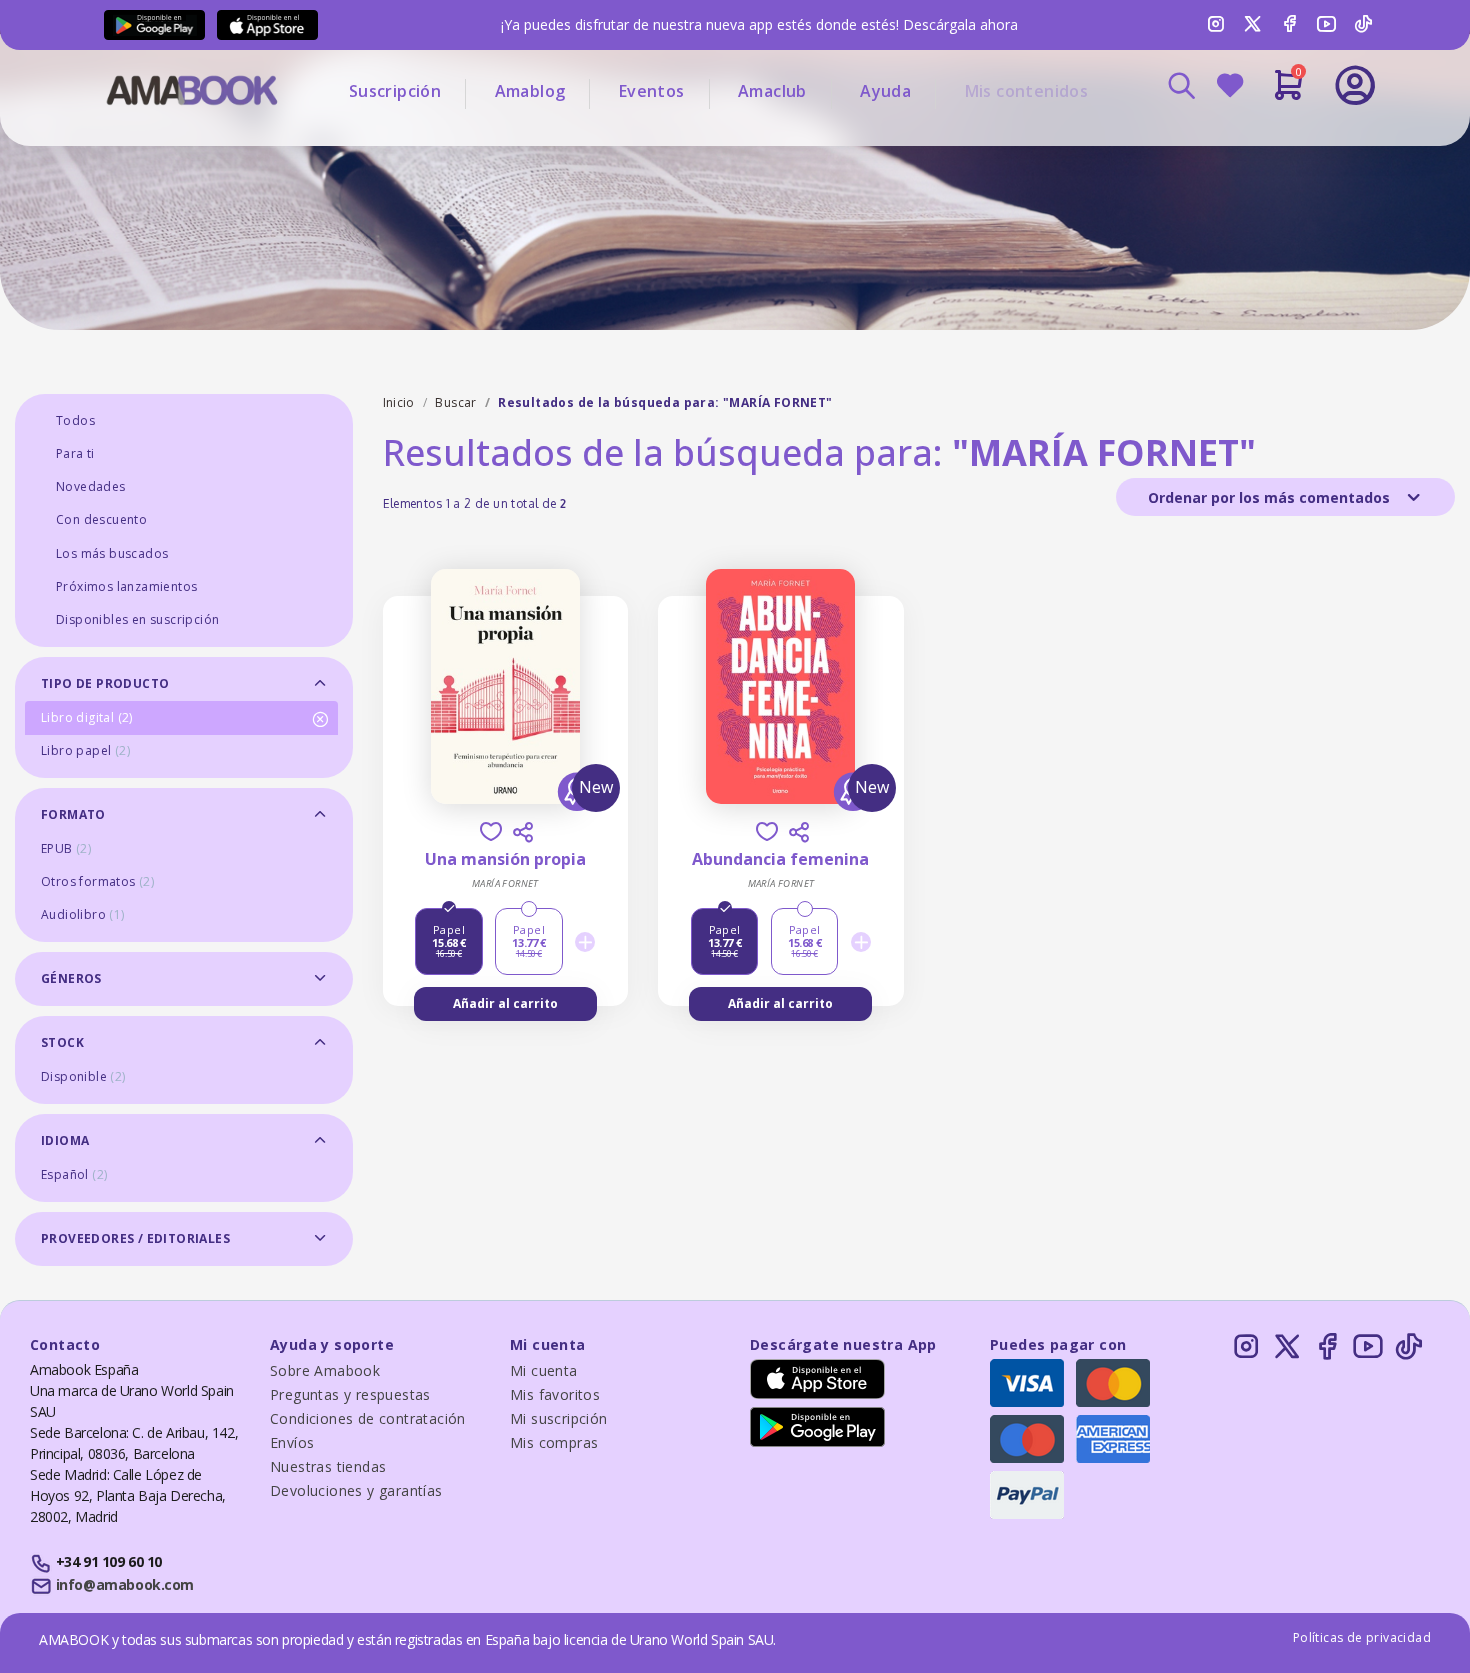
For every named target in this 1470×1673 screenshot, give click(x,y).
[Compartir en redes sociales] (523, 832)
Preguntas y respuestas (350, 1394)
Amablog (530, 91)
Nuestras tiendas (328, 1466)
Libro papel (85, 750)
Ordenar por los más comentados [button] (1271, 497)
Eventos (652, 91)
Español (74, 1174)
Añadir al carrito (505, 1003)
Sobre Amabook (325, 1370)
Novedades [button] (91, 486)
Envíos (292, 1442)
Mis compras (554, 1442)
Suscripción (395, 91)
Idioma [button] (65, 1140)
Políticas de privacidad (1362, 1637)
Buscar (455, 402)
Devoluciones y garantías (356, 1490)
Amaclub (772, 91)
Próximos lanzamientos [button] (126, 586)
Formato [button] (73, 814)
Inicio (399, 402)
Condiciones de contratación (368, 1418)
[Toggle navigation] (1272, 140)
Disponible (83, 1076)
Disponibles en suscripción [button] (137, 619)
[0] (1288, 93)
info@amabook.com (125, 1584)
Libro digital (87, 717)
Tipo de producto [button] (105, 683)
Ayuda (885, 91)
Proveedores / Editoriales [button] (135, 1238)
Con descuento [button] (101, 519)
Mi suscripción (559, 1418)
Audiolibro (83, 914)
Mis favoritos (555, 1394)
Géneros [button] (71, 978)
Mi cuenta (544, 1370)
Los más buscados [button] (112, 553)
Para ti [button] (75, 453)
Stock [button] (62, 1042)
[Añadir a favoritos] (491, 831)
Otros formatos (97, 881)
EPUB (66, 848)
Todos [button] (75, 420)
